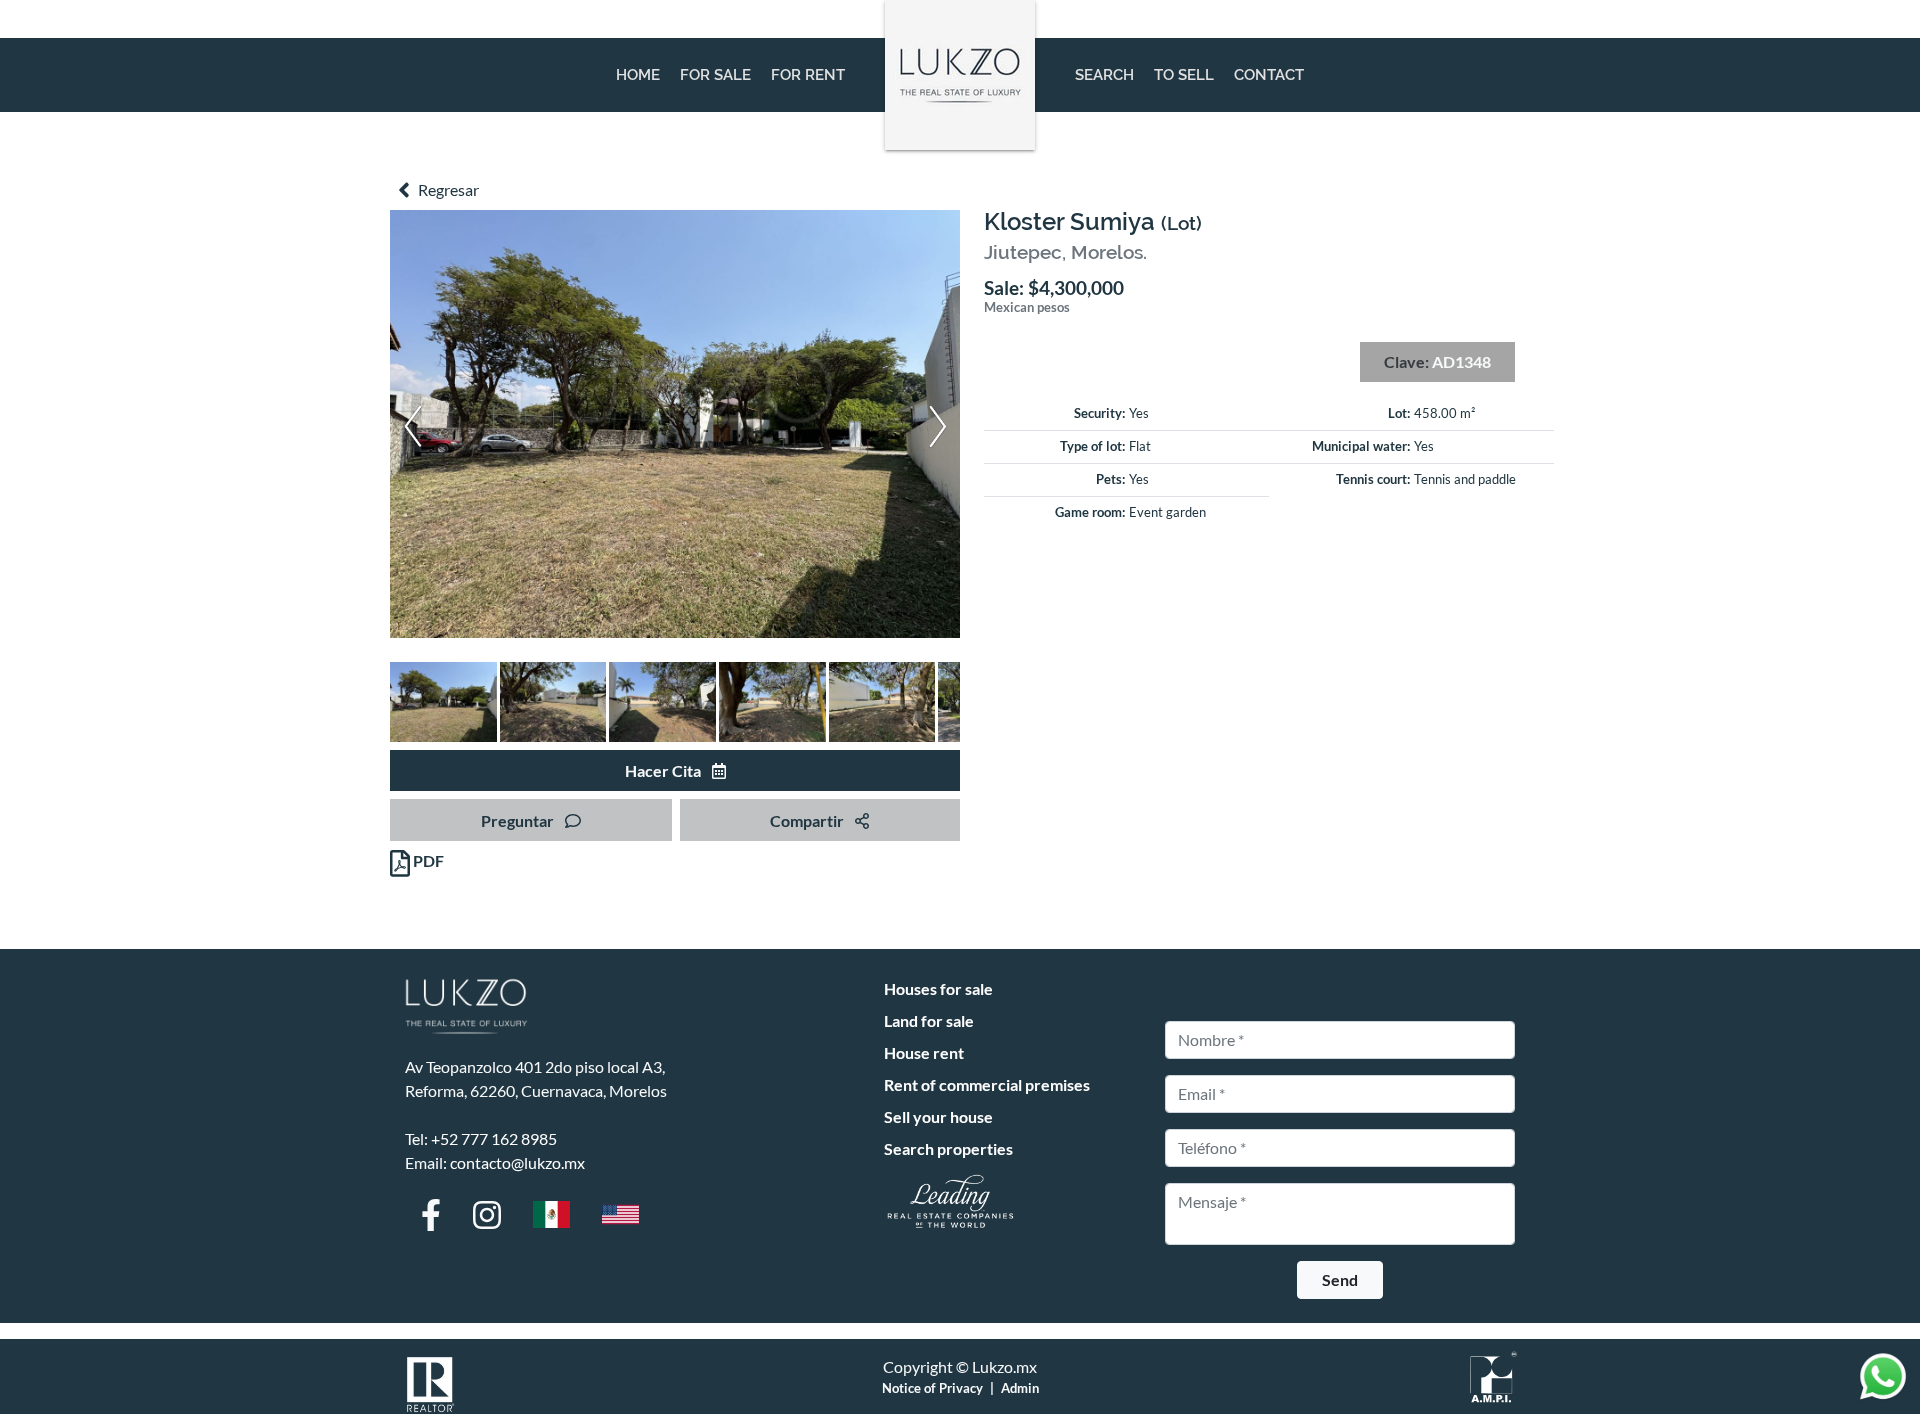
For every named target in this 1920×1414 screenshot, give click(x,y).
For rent (808, 75)
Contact (1269, 75)
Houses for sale (938, 988)
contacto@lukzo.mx (517, 1162)
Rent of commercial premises (987, 1084)
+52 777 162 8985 (494, 1138)
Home (638, 75)
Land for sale (929, 1020)
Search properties (948, 1148)
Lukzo (960, 75)
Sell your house (938, 1116)
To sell (1184, 75)
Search (1104, 75)
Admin (1020, 1388)
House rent (924, 1052)
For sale (715, 75)
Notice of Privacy (932, 1388)
